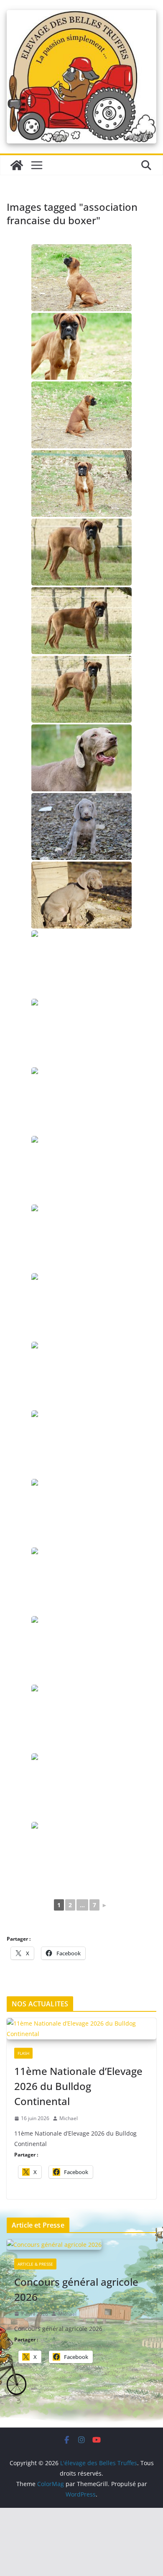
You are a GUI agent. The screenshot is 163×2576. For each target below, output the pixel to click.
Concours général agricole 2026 (76, 2289)
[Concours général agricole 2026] (81, 2245)
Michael (69, 2118)
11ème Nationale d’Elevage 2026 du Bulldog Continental (78, 2086)
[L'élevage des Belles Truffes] (17, 165)
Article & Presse (35, 2264)
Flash (23, 2053)
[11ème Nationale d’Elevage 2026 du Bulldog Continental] (81, 2029)
